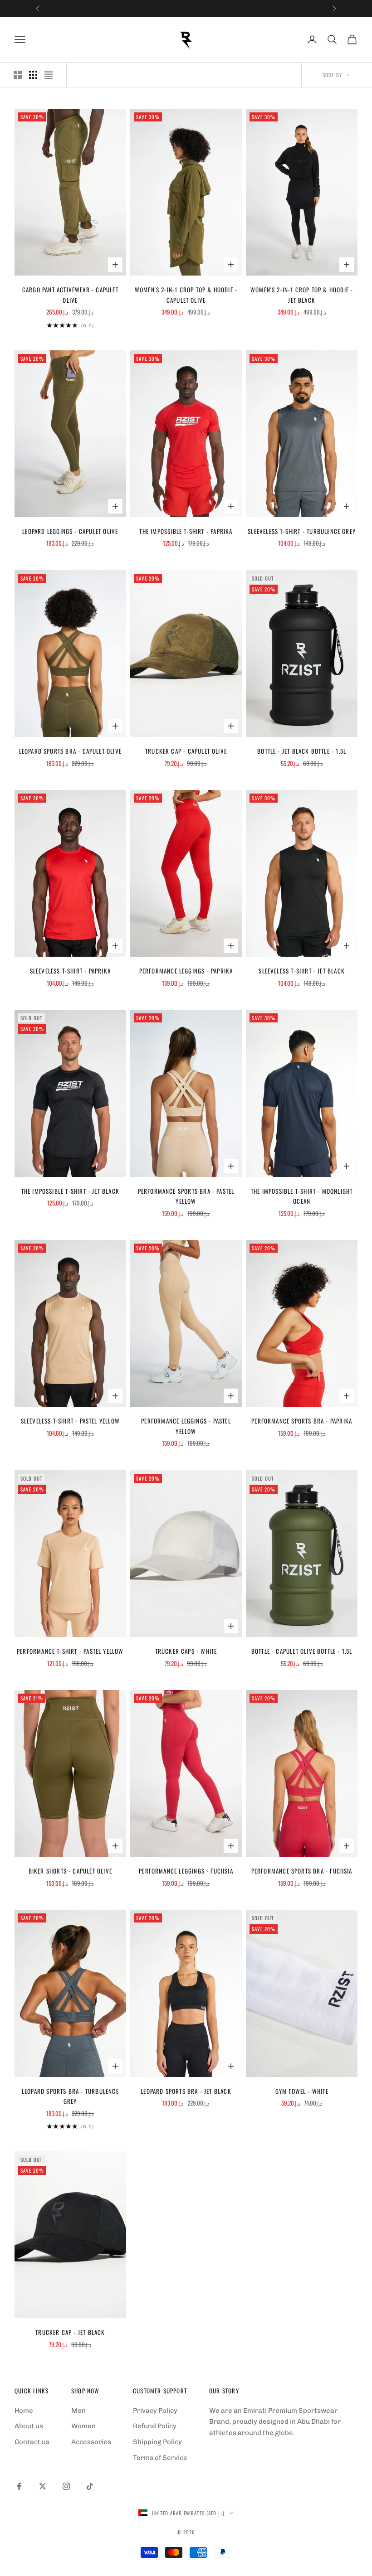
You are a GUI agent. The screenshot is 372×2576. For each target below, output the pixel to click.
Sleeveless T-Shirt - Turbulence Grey (302, 531)
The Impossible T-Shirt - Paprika (186, 531)
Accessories (91, 2442)
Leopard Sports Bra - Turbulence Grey (70, 2096)
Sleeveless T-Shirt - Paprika (70, 971)
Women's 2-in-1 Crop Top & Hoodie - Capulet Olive (186, 295)
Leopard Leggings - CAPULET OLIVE (70, 531)
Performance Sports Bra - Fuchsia (302, 1871)
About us (29, 2426)
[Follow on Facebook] (19, 2486)
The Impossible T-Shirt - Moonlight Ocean (302, 1196)
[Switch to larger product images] (18, 75)
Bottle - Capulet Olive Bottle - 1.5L (302, 1651)
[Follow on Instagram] (66, 2486)
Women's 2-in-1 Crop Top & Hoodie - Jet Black (302, 295)
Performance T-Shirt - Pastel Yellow (70, 1651)
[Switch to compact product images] (49, 75)
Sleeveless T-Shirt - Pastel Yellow (70, 1421)
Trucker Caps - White (186, 1651)
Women (83, 2426)
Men (78, 2411)
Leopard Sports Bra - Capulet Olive (70, 751)
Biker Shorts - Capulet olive (70, 1871)
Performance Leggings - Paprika (186, 971)
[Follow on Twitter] (43, 2486)
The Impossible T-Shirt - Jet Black (70, 1191)
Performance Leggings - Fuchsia (186, 1871)
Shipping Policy (157, 2442)
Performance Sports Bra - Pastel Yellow (186, 1196)
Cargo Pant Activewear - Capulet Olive (70, 295)
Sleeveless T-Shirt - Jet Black (302, 971)
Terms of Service (160, 2458)
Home (24, 2411)
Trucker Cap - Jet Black (70, 2332)
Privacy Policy (155, 2411)
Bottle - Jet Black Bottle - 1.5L (302, 751)
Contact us (32, 2442)
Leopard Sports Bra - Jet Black (186, 2091)
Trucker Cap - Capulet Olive (186, 751)
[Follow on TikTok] (90, 2486)
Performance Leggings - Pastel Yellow (186, 1426)
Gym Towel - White (302, 2091)
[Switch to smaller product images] (33, 75)
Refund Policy (155, 2426)
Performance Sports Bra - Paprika (302, 1421)
